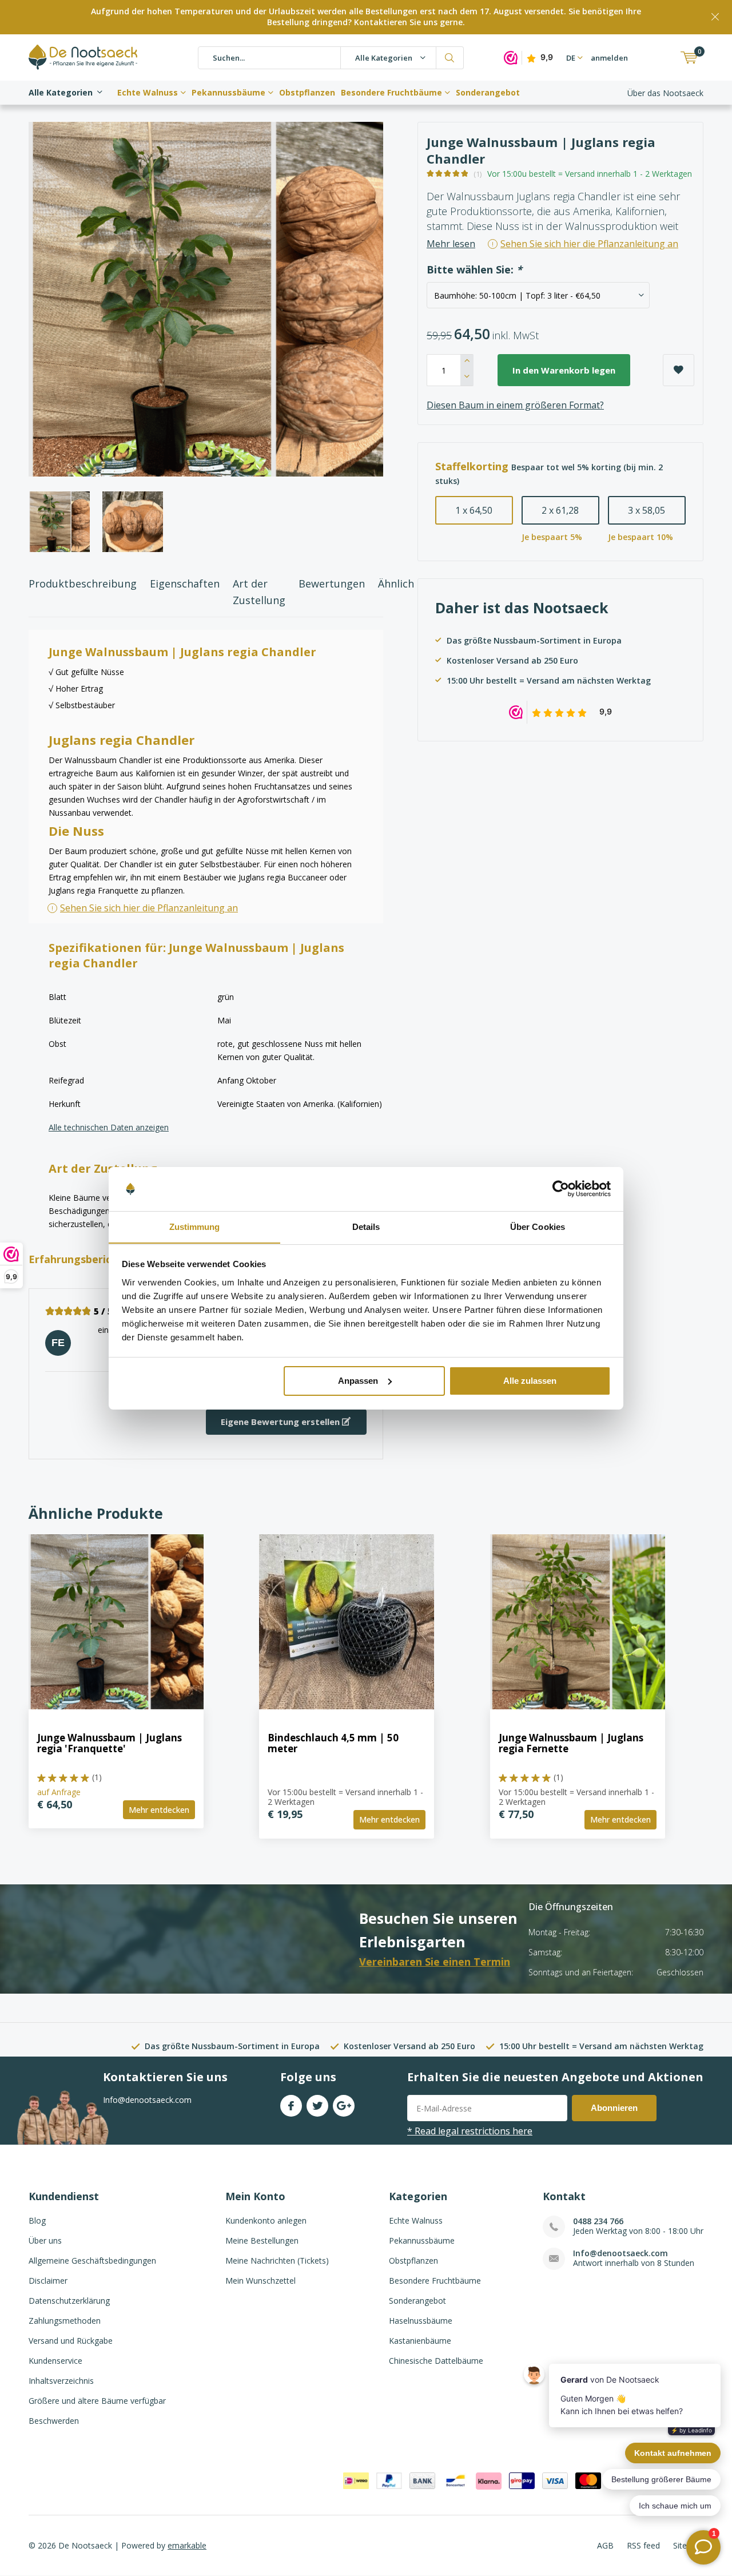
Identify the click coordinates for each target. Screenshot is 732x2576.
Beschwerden (54, 2421)
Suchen (450, 58)
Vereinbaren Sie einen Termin (435, 1962)
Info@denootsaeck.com (620, 2253)
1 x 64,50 (474, 510)
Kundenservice (55, 2361)
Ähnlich (396, 584)
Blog (37, 2220)
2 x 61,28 (560, 510)
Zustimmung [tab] (195, 1226)
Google (344, 2106)
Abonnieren (614, 2108)
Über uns (45, 2240)
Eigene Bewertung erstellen (281, 1422)
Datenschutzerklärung (69, 2301)
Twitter (317, 2106)
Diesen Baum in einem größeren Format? (515, 405)
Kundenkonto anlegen (266, 2220)
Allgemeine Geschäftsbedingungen (92, 2261)
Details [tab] (366, 1226)
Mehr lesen (451, 244)
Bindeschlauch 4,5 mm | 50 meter (333, 1743)
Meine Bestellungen (262, 2240)
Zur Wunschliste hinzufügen (679, 370)
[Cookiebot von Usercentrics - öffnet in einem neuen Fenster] (561, 1189)
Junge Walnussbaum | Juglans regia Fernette (571, 1743)
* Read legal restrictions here (470, 2131)
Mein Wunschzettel (260, 2281)
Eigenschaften (185, 584)
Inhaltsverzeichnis (61, 2381)
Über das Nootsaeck (665, 93)
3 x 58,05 (647, 510)
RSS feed (643, 2545)
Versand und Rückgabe (71, 2341)
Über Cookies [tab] (538, 1226)
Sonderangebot (488, 92)
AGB (605, 2545)
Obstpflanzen (307, 92)
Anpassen (358, 1381)
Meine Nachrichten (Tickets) (277, 2261)
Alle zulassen (530, 1381)
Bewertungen (332, 584)
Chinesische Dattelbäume (436, 2361)
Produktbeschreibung (83, 584)
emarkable (187, 2545)
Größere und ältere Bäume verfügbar (97, 2401)
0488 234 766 (598, 2221)
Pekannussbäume (228, 92)
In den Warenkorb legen (564, 370)
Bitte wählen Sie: (474, 270)
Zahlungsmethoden (65, 2321)
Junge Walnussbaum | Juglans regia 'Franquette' (110, 1743)
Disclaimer (48, 2281)
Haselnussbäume (421, 2321)
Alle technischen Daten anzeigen (109, 1127)
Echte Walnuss (148, 92)
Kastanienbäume (420, 2341)
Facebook (291, 2106)
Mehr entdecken (159, 1810)
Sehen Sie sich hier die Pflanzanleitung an (149, 908)
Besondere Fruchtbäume (391, 92)
